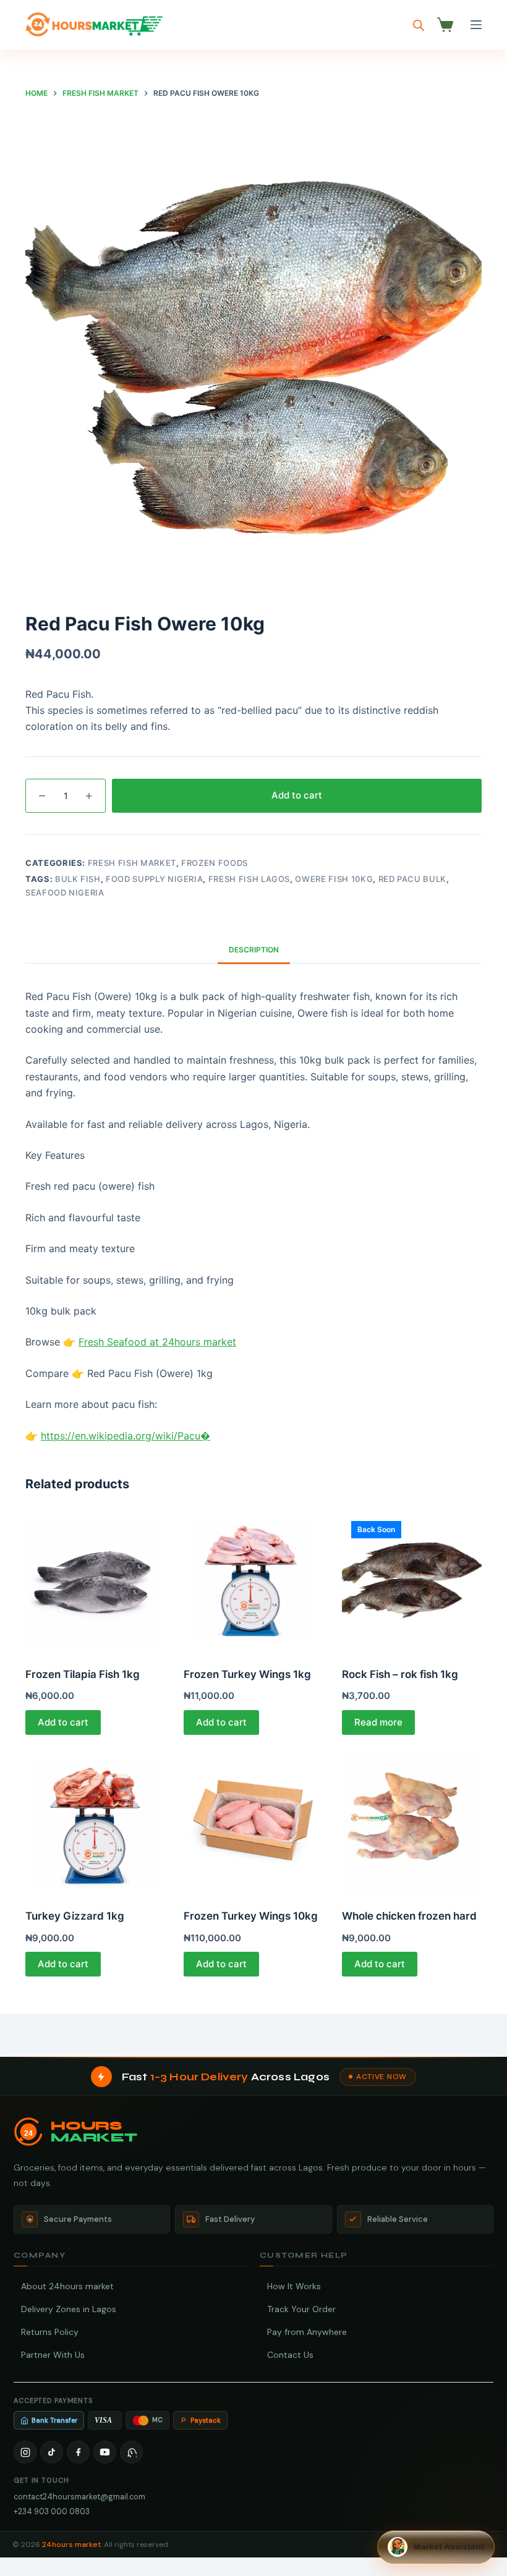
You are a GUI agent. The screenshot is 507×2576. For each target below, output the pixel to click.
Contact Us (290, 2355)
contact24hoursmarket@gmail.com (79, 2497)
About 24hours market (67, 2286)
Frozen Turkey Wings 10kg (251, 1916)
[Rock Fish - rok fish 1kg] (412, 1582)
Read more (378, 1722)
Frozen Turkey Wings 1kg (247, 1674)
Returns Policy (50, 2332)
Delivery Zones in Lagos (69, 2309)
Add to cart (297, 795)
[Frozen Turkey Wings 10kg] (253, 1823)
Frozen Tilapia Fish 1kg (83, 1674)
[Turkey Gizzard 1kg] (95, 1823)
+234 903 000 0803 (52, 2511)
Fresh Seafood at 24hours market (157, 1342)
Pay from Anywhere (307, 2332)
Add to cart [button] (63, 1722)
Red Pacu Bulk (412, 879)
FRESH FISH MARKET (132, 863)
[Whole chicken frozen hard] (412, 1823)
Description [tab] (254, 950)
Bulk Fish (78, 879)
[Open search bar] (419, 25)
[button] (436, 2547)
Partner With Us (53, 2355)
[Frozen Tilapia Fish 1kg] (95, 1582)
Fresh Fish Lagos (249, 879)
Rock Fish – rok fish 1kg (400, 1674)
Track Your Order (301, 2309)
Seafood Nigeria (65, 892)
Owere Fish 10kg (334, 879)
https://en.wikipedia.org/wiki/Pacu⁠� (126, 1436)
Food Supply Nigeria (154, 879)
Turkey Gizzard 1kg (75, 1916)
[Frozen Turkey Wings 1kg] (253, 1582)
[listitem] (25, 2452)
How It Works (294, 2286)
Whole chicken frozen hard (409, 1916)
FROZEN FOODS (215, 863)
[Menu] (476, 25)
